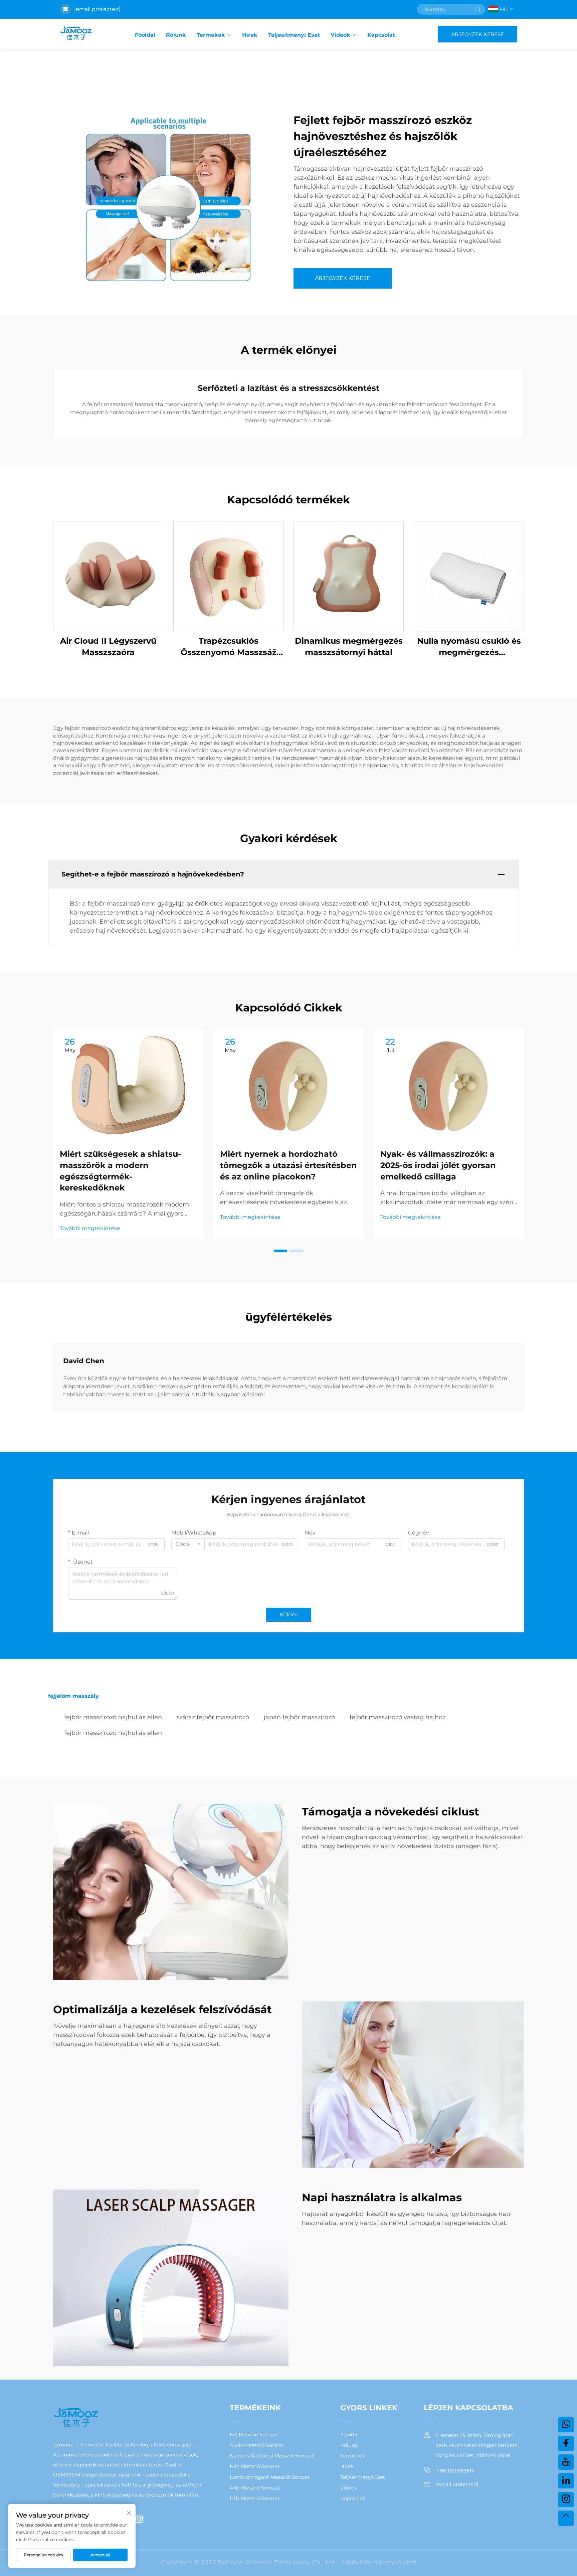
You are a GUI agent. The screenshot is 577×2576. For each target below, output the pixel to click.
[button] (280, 1251)
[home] (76, 34)
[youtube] (566, 2462)
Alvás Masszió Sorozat (257, 2445)
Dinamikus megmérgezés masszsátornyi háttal (349, 647)
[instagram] (139, 2519)
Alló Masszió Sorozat (255, 2488)
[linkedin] (566, 2481)
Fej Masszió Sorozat (254, 2435)
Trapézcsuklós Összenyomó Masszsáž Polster (229, 647)
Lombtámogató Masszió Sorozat (270, 2477)
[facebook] (566, 2443)
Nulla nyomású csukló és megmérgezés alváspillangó (469, 647)
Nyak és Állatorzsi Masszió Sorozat (272, 2456)
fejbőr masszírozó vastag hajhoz (398, 1717)
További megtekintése (90, 1228)
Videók (340, 35)
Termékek (211, 35)
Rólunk (176, 35)
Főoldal (145, 35)
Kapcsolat (381, 35)
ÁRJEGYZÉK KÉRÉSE (477, 34)
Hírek (250, 35)
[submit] (478, 9)
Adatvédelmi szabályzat (379, 2562)
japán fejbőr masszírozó (299, 1717)
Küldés (289, 1615)
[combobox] (188, 1544)
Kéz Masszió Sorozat (255, 2466)
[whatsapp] (566, 2425)
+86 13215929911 (455, 2471)
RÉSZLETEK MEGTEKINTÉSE (108, 576)
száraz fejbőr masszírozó (213, 1717)
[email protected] (97, 9)
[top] (566, 2518)
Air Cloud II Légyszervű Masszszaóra (108, 647)
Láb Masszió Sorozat (255, 2498)
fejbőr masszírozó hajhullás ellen (113, 1717)
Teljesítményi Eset (294, 35)
